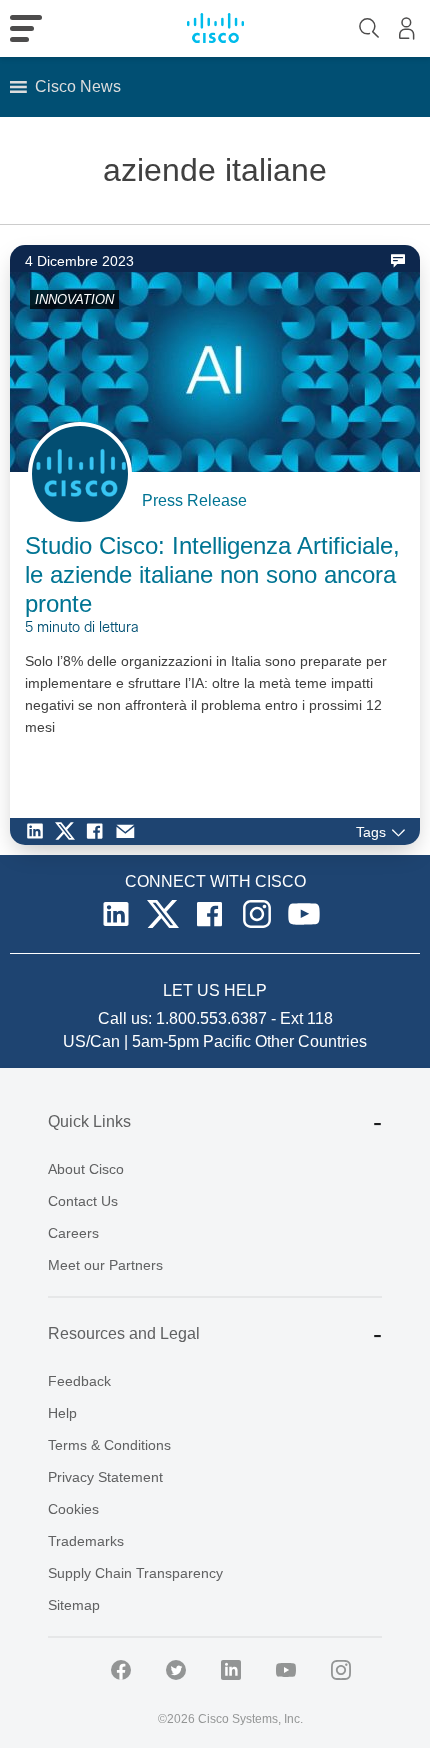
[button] (78, 87)
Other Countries (311, 1041)
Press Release (194, 500)
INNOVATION (74, 299)
